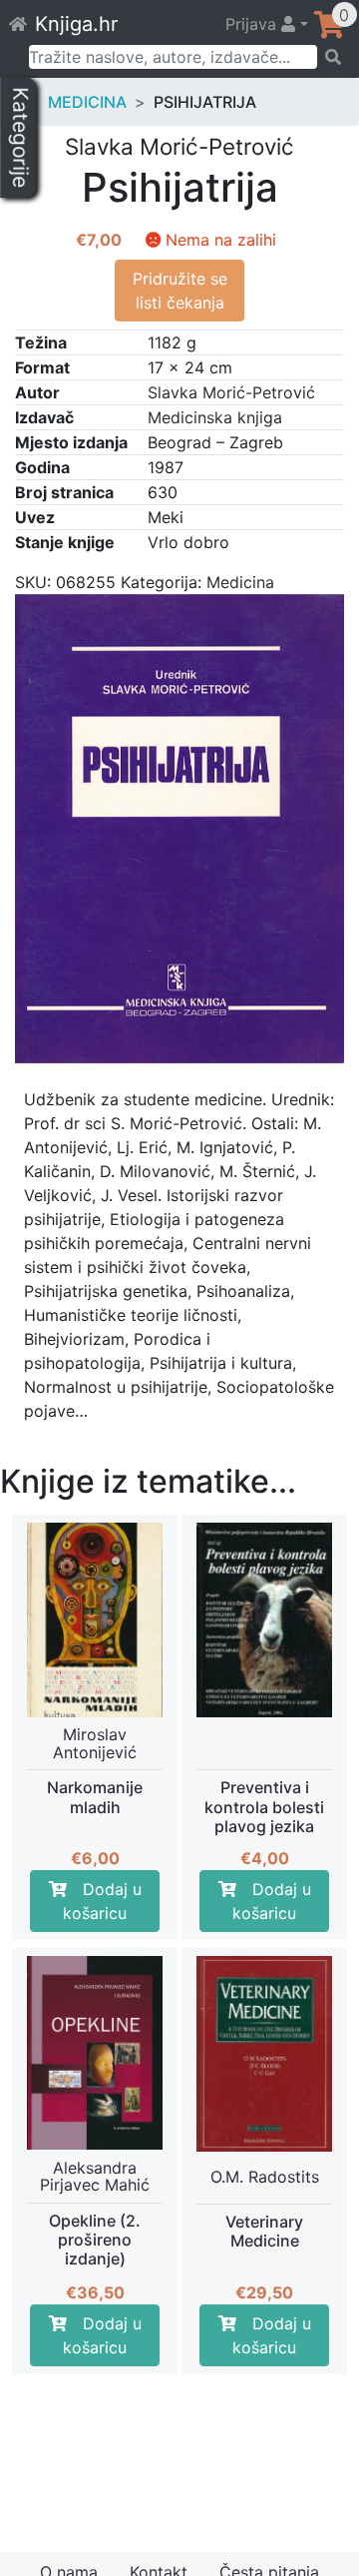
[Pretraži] (332, 57)
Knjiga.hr (76, 24)
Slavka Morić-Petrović (231, 392)
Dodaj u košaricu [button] (102, 1901)
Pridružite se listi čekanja (180, 291)
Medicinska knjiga (215, 417)
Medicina (87, 102)
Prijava (253, 24)
